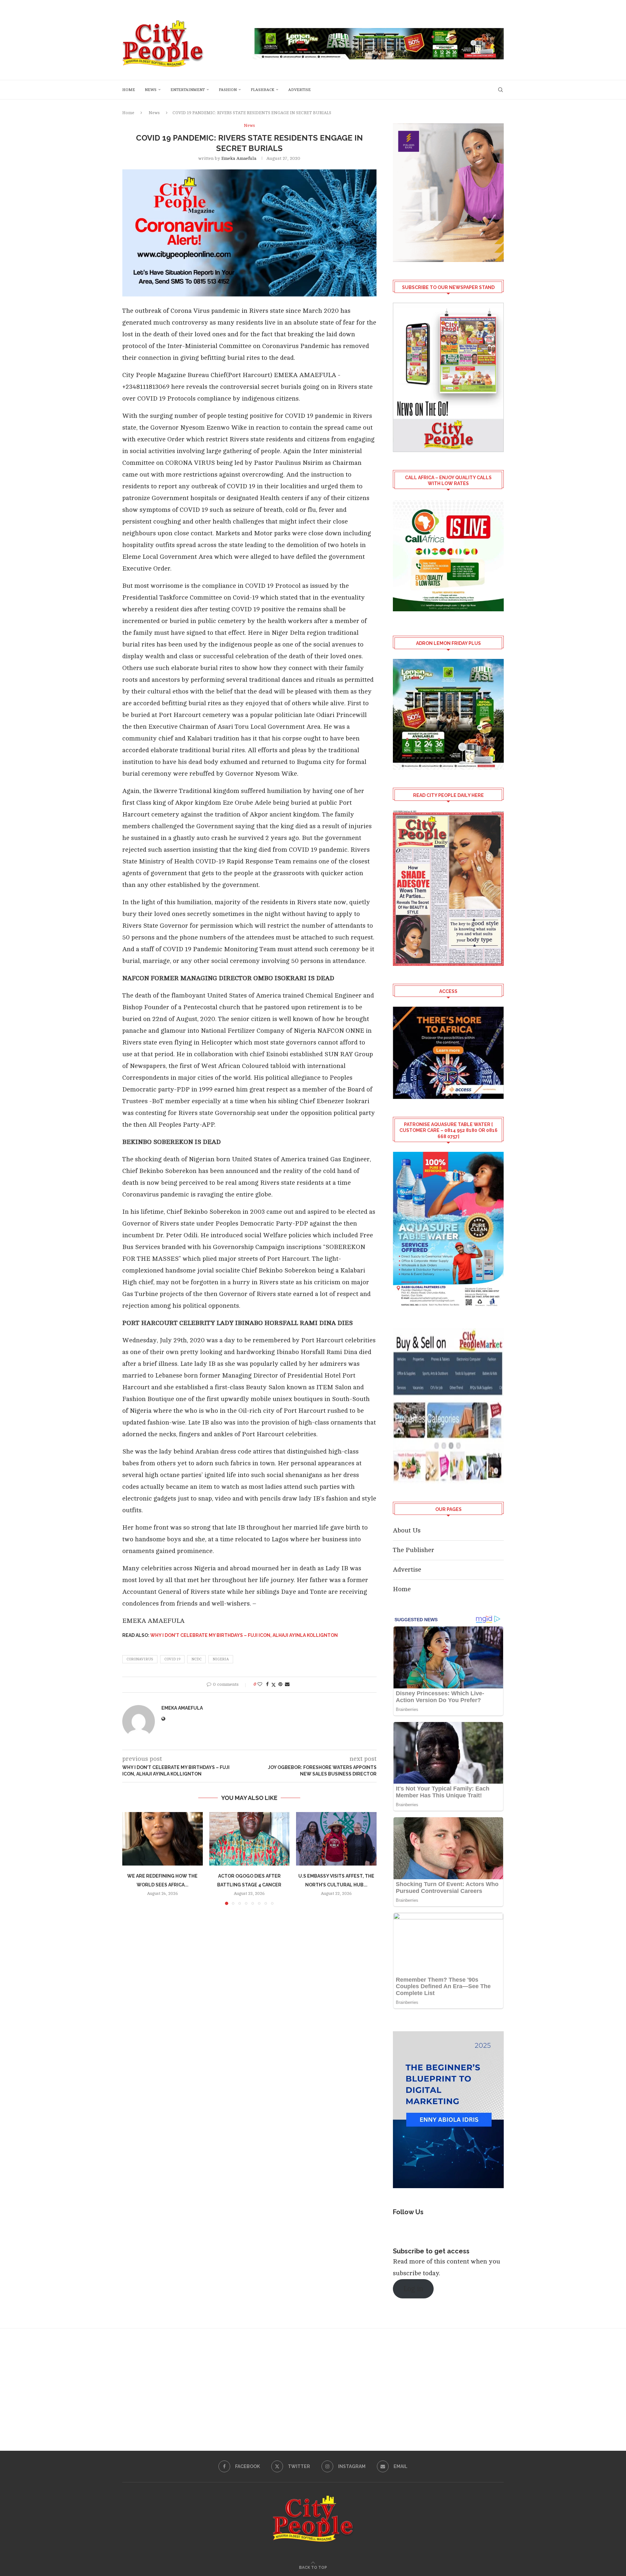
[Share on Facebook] (267, 1684)
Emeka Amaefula (239, 158)
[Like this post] (260, 1684)
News (151, 90)
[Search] (500, 90)
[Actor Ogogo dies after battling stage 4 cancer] (250, 1839)
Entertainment (188, 90)
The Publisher (414, 1550)
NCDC (196, 1659)
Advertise (299, 90)
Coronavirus (140, 1659)
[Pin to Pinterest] (280, 1684)
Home (129, 90)
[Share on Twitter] (274, 1685)
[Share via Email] (287, 1684)
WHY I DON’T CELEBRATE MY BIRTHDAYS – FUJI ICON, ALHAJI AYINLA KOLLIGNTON (244, 1635)
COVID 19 (172, 1659)
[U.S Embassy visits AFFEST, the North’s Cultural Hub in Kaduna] (336, 1839)
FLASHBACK (262, 90)
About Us (407, 1530)
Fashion (228, 90)
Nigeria (221, 1659)
